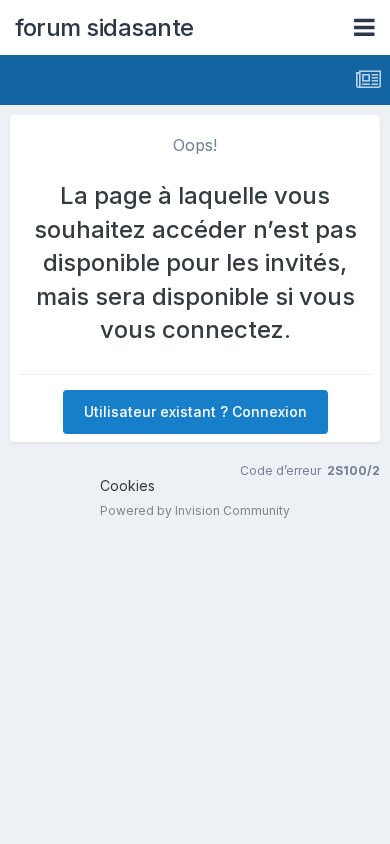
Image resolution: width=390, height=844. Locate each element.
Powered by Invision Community (195, 510)
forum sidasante (104, 27)
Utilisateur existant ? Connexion (195, 411)
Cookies (127, 485)
